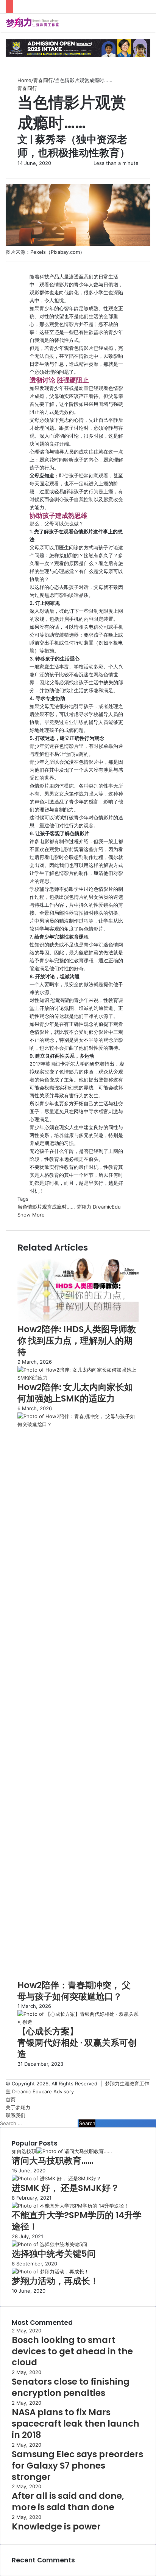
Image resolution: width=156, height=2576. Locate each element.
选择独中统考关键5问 (54, 2254)
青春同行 (43, 80)
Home (24, 80)
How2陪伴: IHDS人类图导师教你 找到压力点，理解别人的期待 (77, 1341)
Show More (31, 1215)
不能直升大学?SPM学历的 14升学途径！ (77, 2221)
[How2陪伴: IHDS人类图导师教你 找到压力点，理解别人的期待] (78, 1320)
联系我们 (16, 2115)
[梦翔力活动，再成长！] (50, 2271)
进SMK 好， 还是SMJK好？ (66, 2188)
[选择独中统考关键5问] (49, 2244)
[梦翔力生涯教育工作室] (32, 23)
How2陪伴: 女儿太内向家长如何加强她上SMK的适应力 (75, 1393)
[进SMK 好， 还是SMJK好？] (56, 2178)
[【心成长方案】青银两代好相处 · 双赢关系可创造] (78, 2022)
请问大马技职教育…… (53, 2161)
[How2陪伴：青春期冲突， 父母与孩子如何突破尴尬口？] (78, 1424)
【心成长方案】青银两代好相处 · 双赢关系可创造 (77, 2043)
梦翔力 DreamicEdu (99, 1207)
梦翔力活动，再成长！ (55, 2281)
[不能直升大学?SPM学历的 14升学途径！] (70, 2206)
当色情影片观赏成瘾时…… (46, 1207)
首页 (11, 2099)
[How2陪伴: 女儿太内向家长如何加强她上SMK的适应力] (78, 1378)
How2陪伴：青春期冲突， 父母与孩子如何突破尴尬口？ (74, 1991)
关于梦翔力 (18, 2107)
